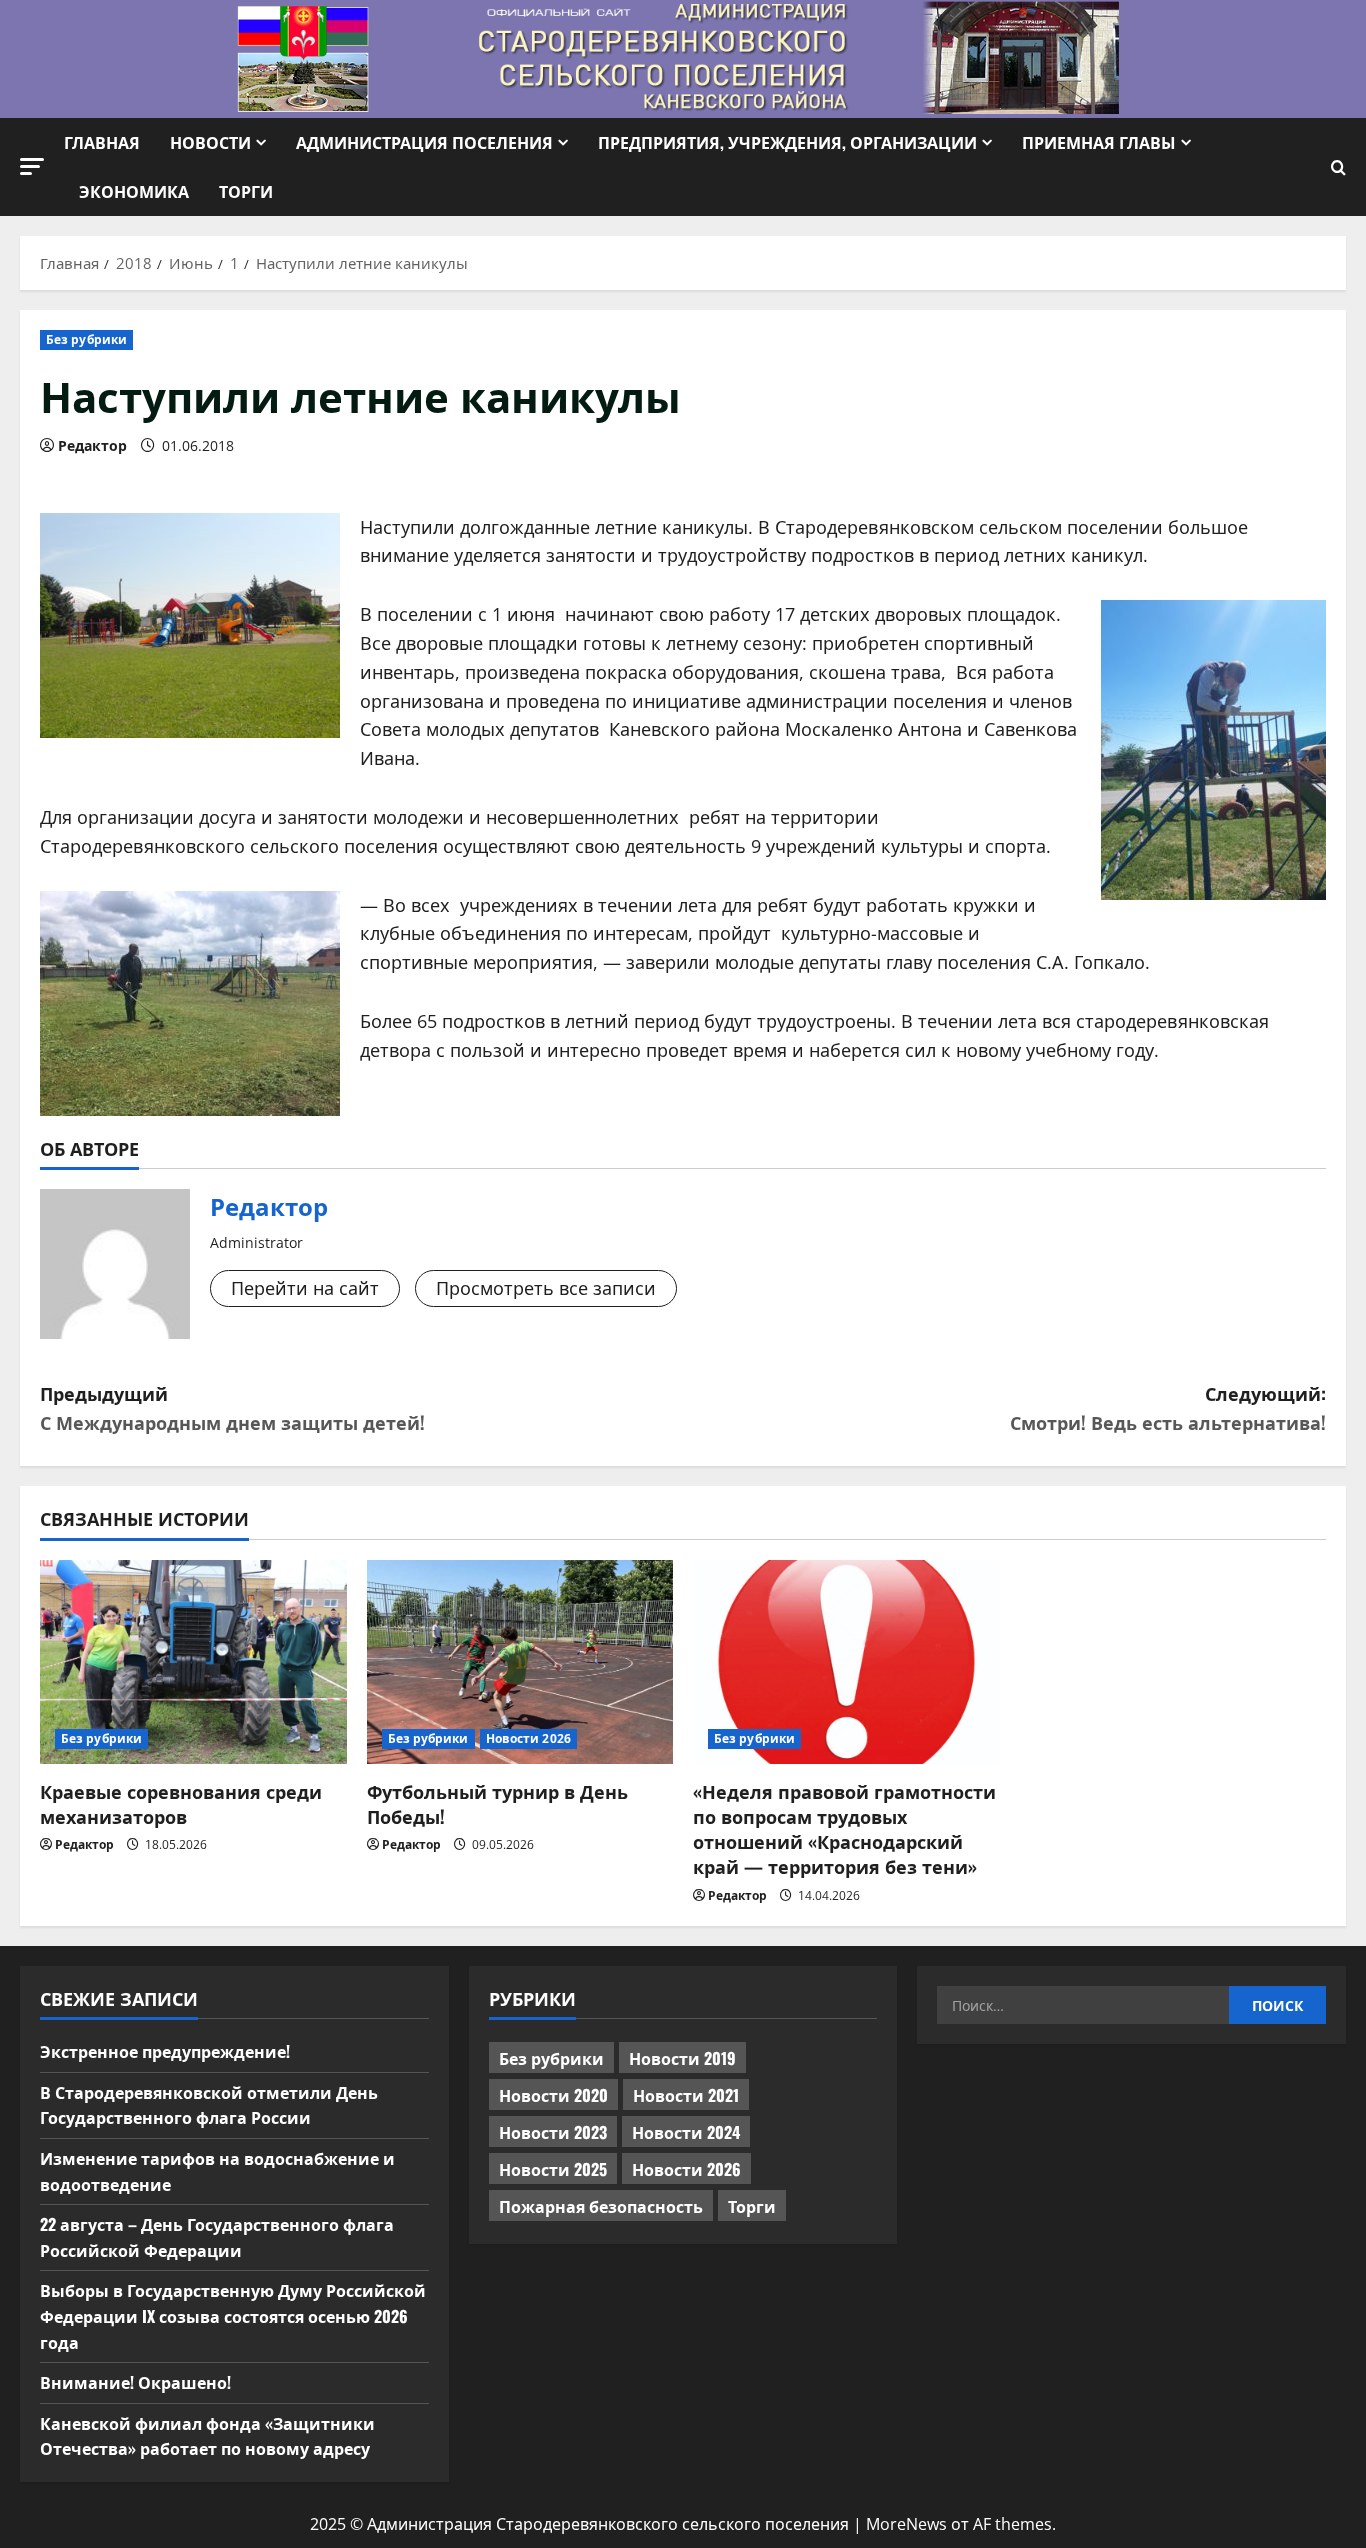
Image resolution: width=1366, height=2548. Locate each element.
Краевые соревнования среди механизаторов (181, 1803)
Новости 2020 (553, 2095)
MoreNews (906, 2524)
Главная (102, 142)
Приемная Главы (1099, 142)
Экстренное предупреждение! (165, 2051)
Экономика (134, 191)
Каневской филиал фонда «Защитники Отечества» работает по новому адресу (207, 2436)
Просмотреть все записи (546, 1288)
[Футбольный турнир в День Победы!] (520, 1662)
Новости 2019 (682, 2058)
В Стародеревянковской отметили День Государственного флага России (209, 2105)
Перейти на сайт (305, 1288)
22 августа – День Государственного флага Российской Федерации (217, 2237)
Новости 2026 (528, 1738)
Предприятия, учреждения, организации (787, 142)
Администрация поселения (424, 142)
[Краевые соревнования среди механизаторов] (193, 1662)
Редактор (92, 445)
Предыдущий (232, 1407)
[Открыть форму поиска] (1338, 167)
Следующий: (1168, 1407)
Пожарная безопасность (601, 2206)
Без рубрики (86, 339)
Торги (246, 191)
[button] (32, 166)
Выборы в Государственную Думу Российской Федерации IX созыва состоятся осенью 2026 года (233, 2315)
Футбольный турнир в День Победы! (497, 1803)
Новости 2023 (553, 2132)
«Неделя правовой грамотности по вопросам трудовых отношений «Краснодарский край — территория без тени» (844, 1829)
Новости (210, 142)
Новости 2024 (686, 2132)
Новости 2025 (553, 2169)
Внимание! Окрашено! (135, 2382)
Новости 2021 (686, 2095)
